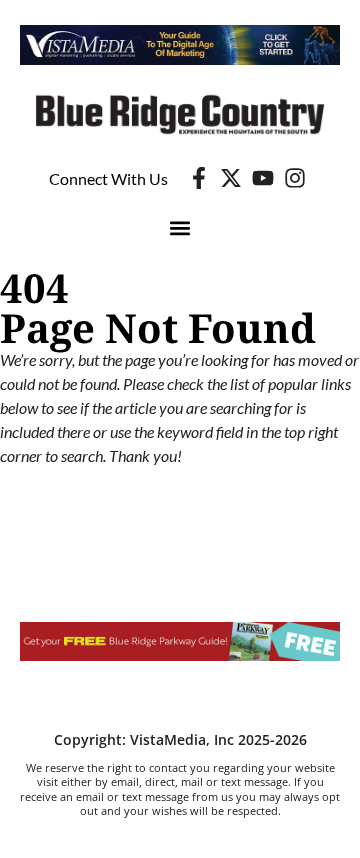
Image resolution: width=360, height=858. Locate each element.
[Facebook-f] (199, 178)
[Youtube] (263, 178)
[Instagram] (295, 178)
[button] (180, 227)
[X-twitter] (231, 178)
